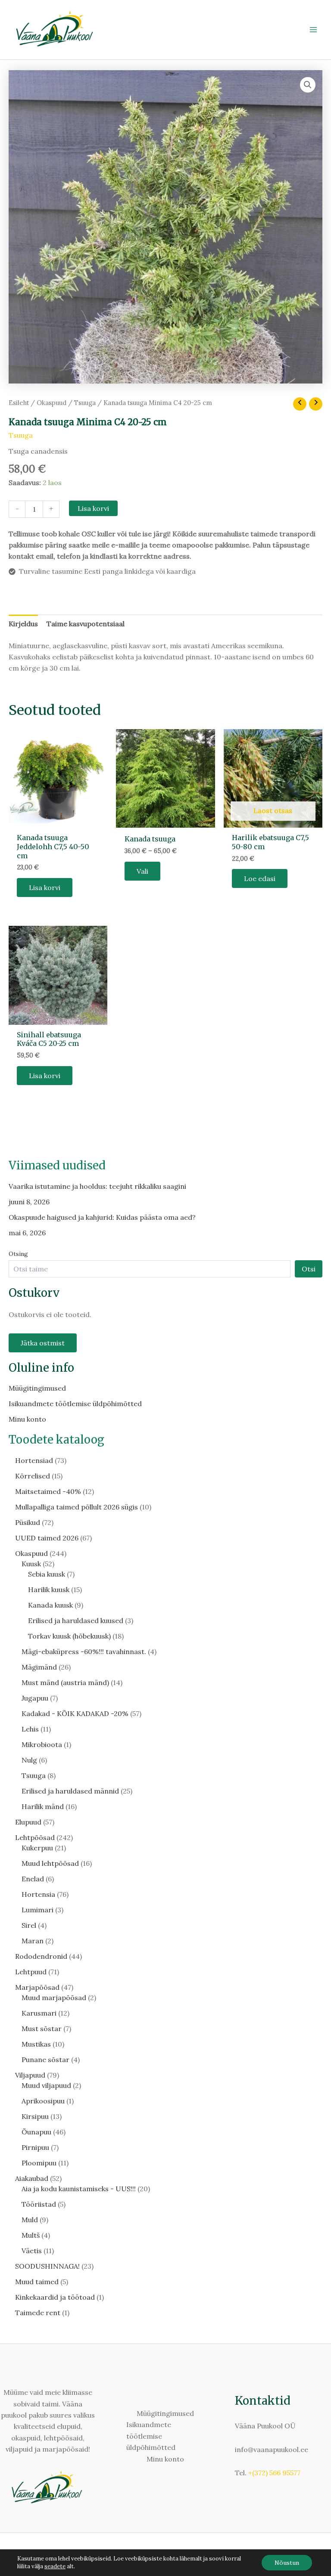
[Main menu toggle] (313, 30)
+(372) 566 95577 (274, 2473)
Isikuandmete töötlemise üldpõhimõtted (75, 1404)
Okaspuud (52, 403)
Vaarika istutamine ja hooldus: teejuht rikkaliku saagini (97, 1186)
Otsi (309, 1269)
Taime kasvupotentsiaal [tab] (86, 624)
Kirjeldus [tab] (23, 624)
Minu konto (27, 1419)
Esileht (19, 403)
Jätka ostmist (43, 1343)
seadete (55, 2566)
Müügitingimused (37, 1388)
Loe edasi (260, 878)
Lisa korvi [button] (45, 888)
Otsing (18, 1254)
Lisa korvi (93, 508)
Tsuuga (85, 403)
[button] (308, 85)
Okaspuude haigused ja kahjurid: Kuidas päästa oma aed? (102, 1217)
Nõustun (287, 2563)
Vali (142, 871)
